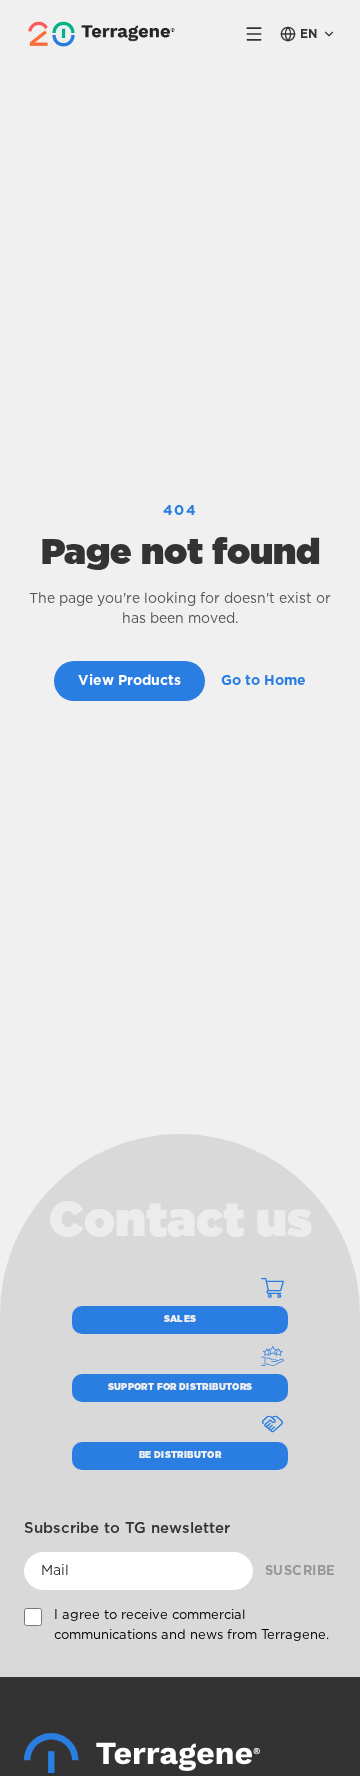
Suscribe (300, 1571)
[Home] (142, 1753)
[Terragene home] (104, 34)
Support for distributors (180, 1387)
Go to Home (263, 681)
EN (309, 34)
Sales (180, 1319)
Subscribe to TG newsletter (127, 1528)
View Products (129, 681)
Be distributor (180, 1455)
